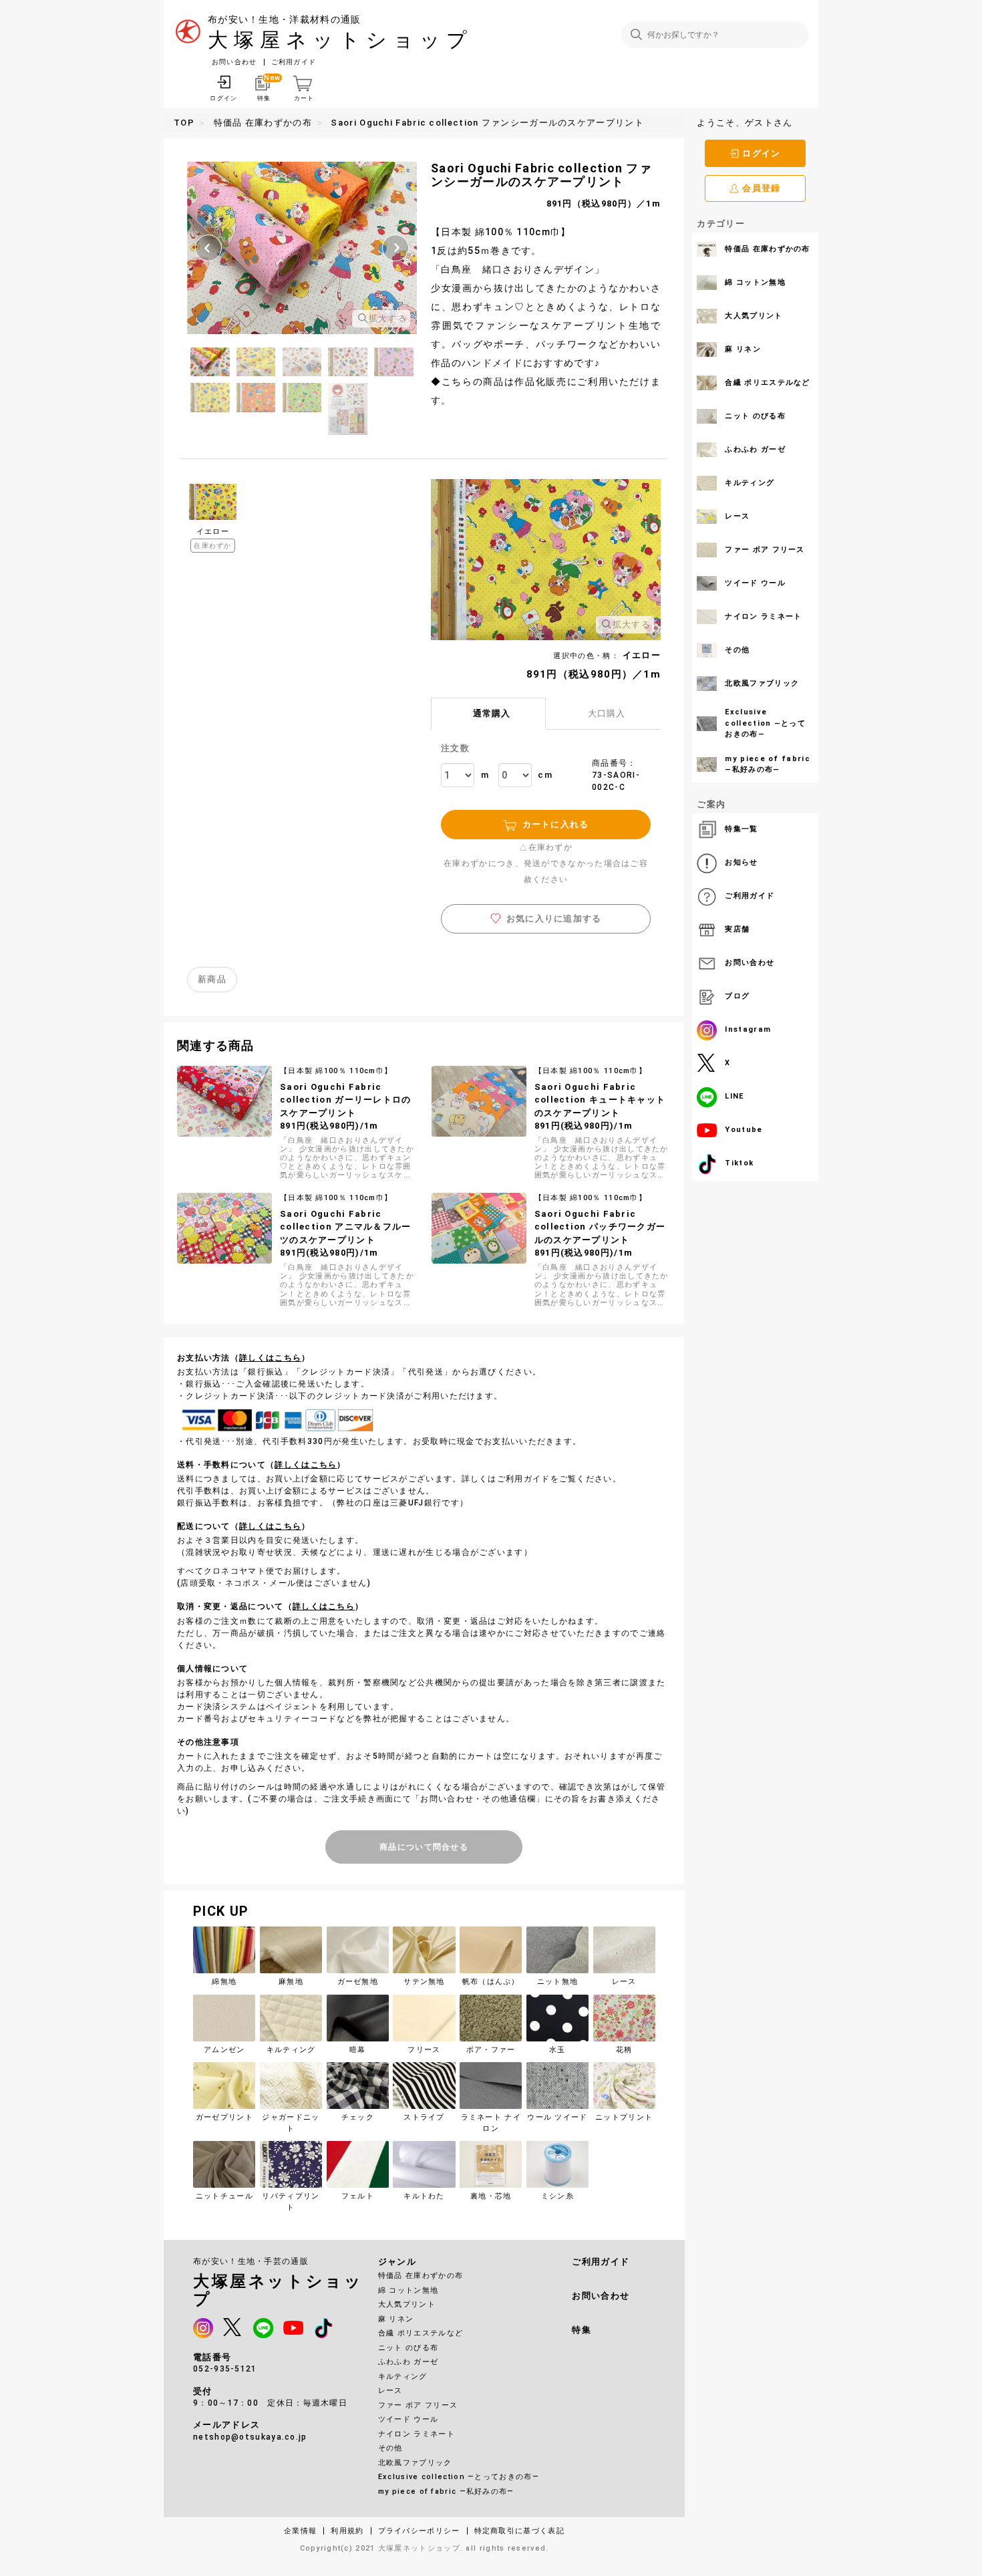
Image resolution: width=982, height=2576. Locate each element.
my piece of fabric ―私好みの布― (446, 2491)
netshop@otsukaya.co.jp (250, 2437)
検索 (636, 34)
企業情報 (300, 2531)
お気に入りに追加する (554, 918)
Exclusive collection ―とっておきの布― (459, 2477)
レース (390, 2391)
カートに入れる (556, 824)
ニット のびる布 (408, 2348)
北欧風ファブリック (415, 2463)
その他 (390, 2448)
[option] (302, 248)
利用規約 (347, 2531)
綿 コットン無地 (408, 2290)
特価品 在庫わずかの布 (421, 2276)
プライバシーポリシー (419, 2531)
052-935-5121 (225, 2369)
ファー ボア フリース (418, 2405)
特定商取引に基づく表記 (519, 2531)
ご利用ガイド (294, 62)
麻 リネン (396, 2319)
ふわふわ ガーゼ (408, 2362)
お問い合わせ (234, 62)
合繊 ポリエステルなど (421, 2333)
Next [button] (395, 248)
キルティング (403, 2377)
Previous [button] (208, 248)
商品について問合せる (424, 1847)
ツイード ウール (408, 2419)
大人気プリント (407, 2304)
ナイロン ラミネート (417, 2434)
